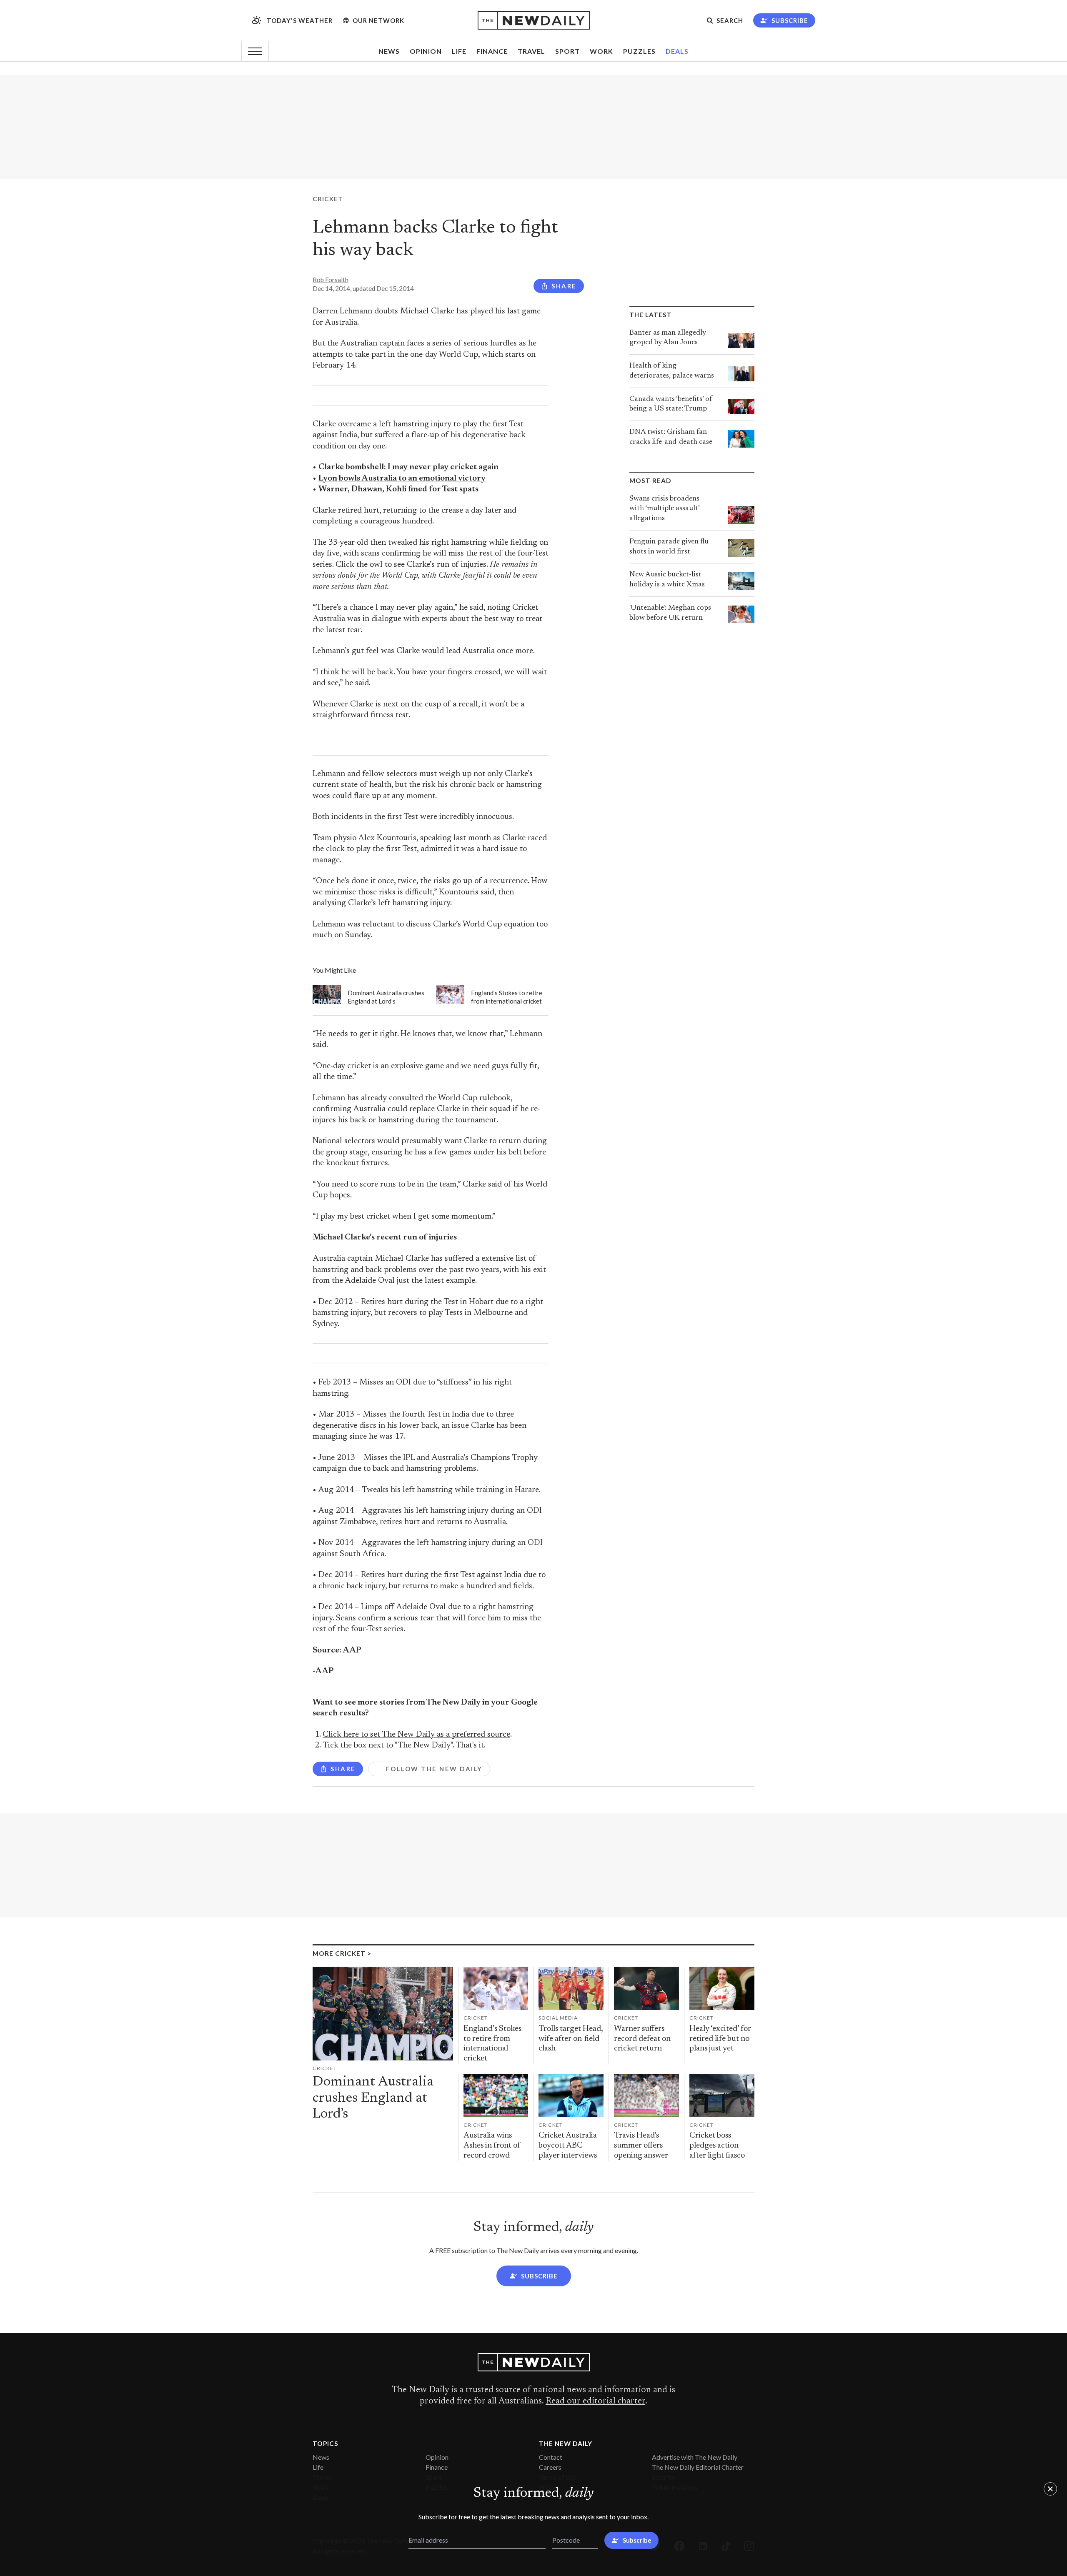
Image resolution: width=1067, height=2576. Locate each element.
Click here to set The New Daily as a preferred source (416, 1735)
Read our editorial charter (595, 2401)
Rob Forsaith (331, 280)
